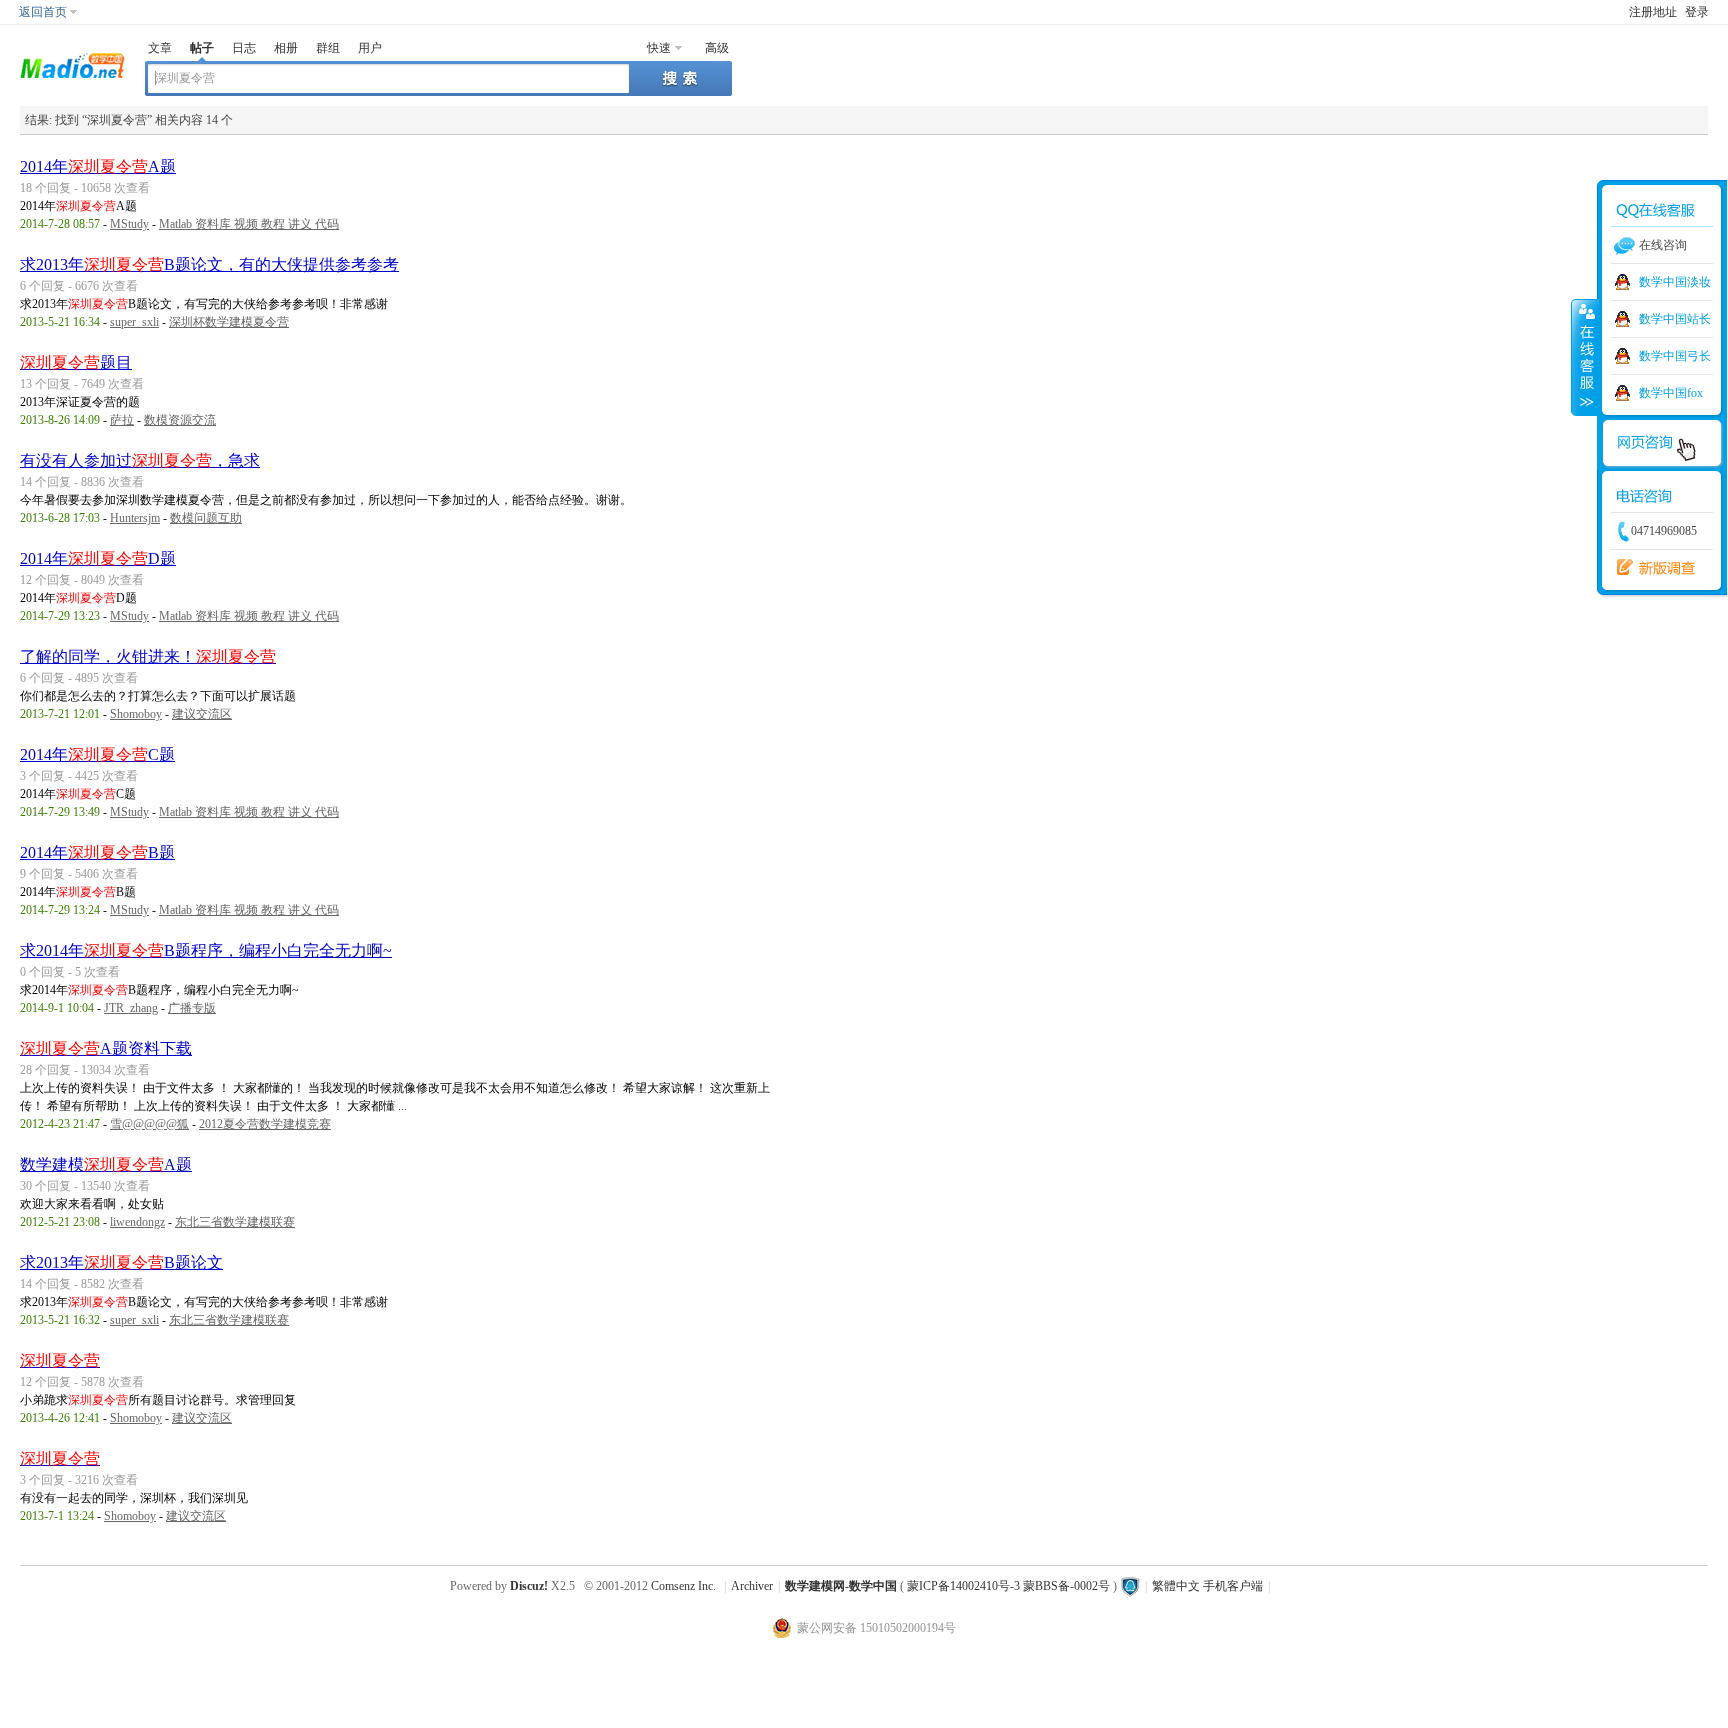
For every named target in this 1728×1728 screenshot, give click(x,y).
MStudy (129, 224)
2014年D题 (98, 558)
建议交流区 (202, 714)
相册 (286, 48)
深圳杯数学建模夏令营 (229, 322)
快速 (659, 48)
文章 (160, 48)
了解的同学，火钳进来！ (148, 656)
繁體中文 (1176, 1586)
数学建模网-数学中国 (841, 1586)
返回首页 (43, 12)
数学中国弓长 (1675, 356)
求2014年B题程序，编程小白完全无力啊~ (206, 950)
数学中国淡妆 (1675, 282)
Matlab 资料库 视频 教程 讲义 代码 (249, 224)
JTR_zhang (131, 1008)
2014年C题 (97, 754)
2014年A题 (98, 166)
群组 (328, 48)
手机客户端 (1233, 1586)
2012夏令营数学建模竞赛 (265, 1124)
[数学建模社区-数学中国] (72, 64)
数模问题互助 (206, 518)
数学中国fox (1671, 393)
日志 (244, 48)
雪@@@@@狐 (149, 1124)
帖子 (202, 48)
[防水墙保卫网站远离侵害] (1130, 1586)
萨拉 (122, 420)
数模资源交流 (180, 420)
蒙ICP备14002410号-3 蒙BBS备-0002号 (1008, 1586)
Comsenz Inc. (683, 1586)
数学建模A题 (106, 1164)
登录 (1697, 12)
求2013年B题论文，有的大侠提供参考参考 (209, 264)
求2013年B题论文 (121, 1262)
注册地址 (1653, 12)
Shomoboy (136, 714)
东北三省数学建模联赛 (235, 1222)
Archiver (752, 1586)
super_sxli (134, 322)
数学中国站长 (1675, 319)
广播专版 (192, 1008)
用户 (370, 48)
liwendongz (137, 1222)
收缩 (1585, 357)
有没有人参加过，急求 (140, 460)
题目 (76, 362)
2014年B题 (97, 852)
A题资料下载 (106, 1048)
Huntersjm (135, 518)
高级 (717, 48)
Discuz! (529, 1586)
